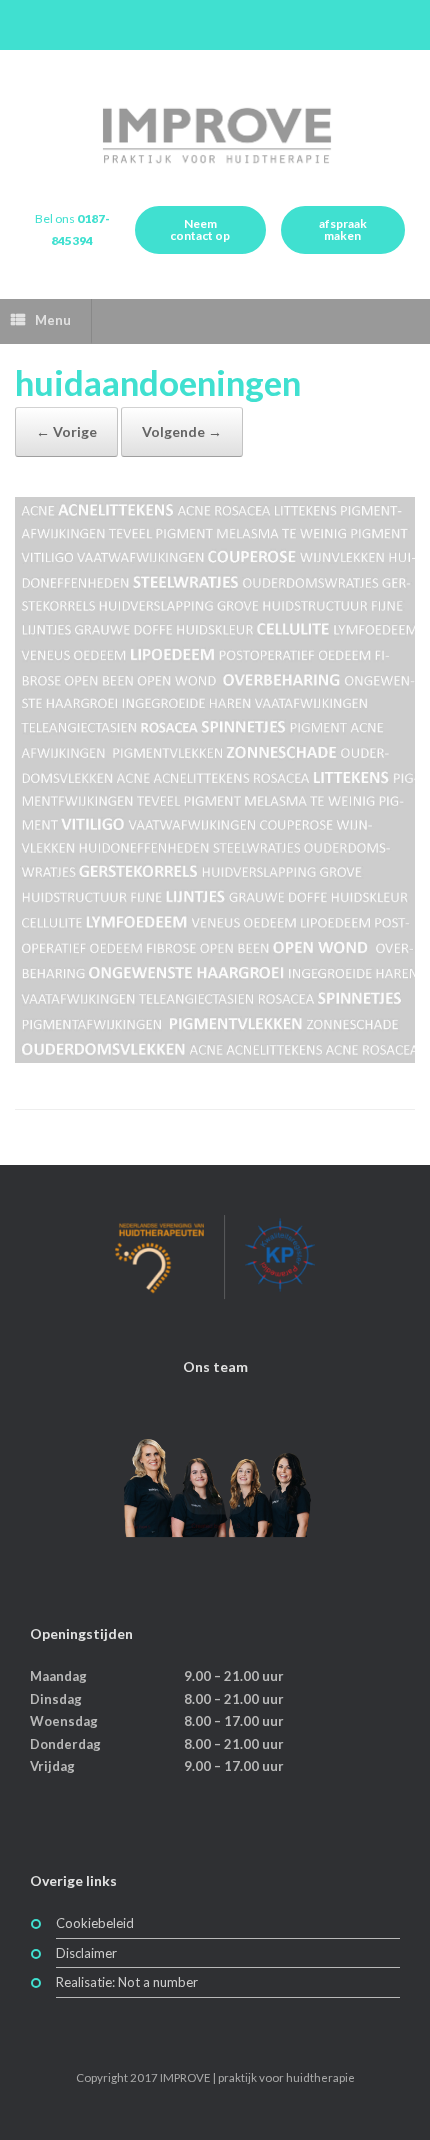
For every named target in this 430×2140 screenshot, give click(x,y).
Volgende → (182, 431)
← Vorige (66, 431)
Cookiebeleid (95, 1923)
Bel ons (72, 230)
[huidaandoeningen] (215, 1057)
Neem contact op (200, 229)
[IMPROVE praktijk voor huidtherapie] (215, 135)
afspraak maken (343, 229)
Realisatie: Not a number (127, 1982)
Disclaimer (86, 1953)
